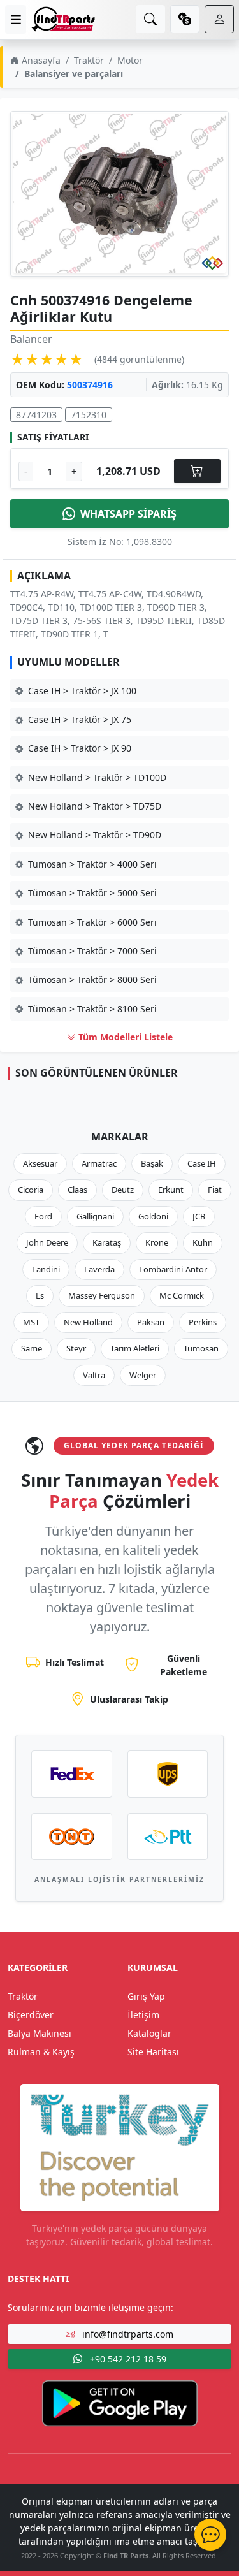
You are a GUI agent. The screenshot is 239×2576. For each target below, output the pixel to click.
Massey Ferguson (102, 1295)
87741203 (36, 415)
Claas (77, 1190)
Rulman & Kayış (41, 2052)
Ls (40, 1295)
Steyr (76, 1348)
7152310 (89, 415)
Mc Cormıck (182, 1295)
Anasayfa (40, 60)
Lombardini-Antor (173, 1269)
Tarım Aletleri (135, 1348)
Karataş (107, 1242)
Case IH (202, 1163)
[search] (150, 19)
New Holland (88, 1322)
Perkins (203, 1322)
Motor (130, 60)
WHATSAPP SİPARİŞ (128, 514)
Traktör (89, 60)
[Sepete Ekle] (197, 471)
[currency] (185, 19)
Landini (46, 1269)
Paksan (151, 1322)
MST (31, 1322)
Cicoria (31, 1190)
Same (32, 1348)
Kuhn (203, 1242)
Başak (152, 1163)
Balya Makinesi (40, 2033)
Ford (43, 1216)
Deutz (123, 1190)
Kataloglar (149, 2033)
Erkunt (171, 1190)
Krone (157, 1242)
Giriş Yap (146, 1996)
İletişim (143, 2015)
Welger (143, 1375)
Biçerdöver (31, 2015)
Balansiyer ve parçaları (74, 74)
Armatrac (99, 1163)
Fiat (215, 1190)
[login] (219, 19)
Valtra (94, 1375)
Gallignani (95, 1216)
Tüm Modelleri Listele (124, 1037)
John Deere (47, 1242)
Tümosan (201, 1348)
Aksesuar (40, 1163)
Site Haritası (153, 2052)
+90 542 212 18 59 (127, 2359)
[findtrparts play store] (120, 2402)
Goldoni (153, 1216)
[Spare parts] (63, 19)
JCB (199, 1216)
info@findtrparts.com (127, 2334)
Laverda (99, 1269)
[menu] (16, 19)
